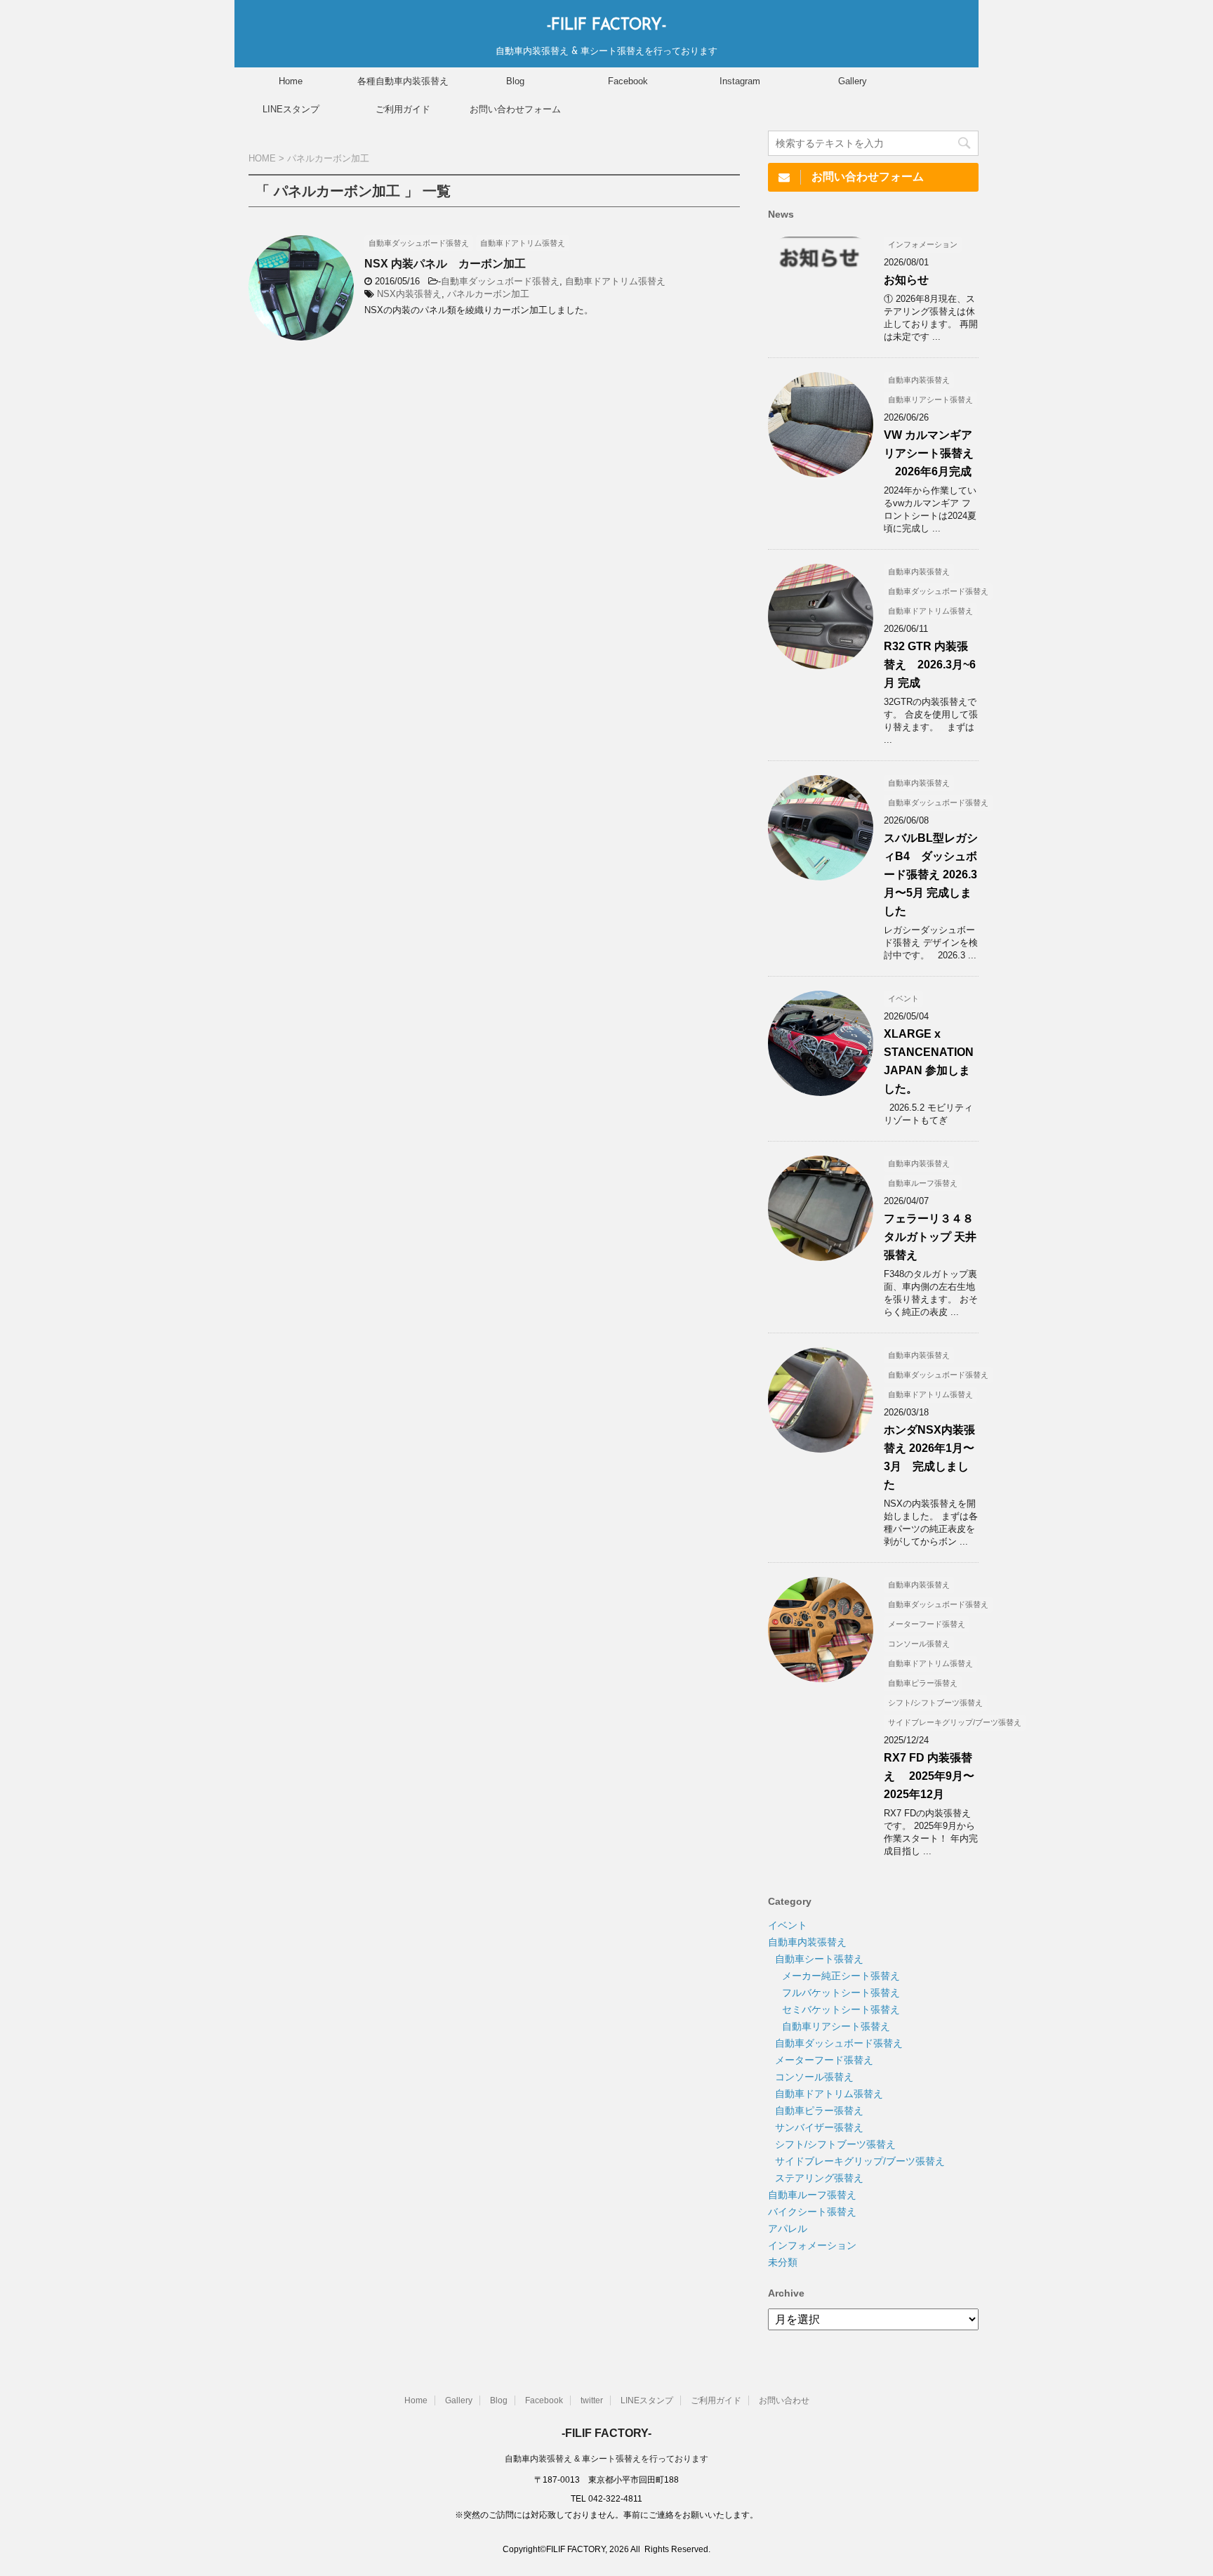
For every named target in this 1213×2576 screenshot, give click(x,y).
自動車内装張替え (807, 1942)
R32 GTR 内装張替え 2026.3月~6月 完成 (930, 665)
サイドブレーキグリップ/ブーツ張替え (860, 2161)
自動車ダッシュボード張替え (500, 281)
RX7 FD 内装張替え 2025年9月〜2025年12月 (929, 1776)
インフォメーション (812, 2245)
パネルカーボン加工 (488, 294)
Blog (515, 81)
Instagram (740, 81)
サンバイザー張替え (819, 2127)
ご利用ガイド (403, 109)
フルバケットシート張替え (841, 1993)
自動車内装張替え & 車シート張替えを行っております (606, 2459)
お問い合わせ (784, 2400)
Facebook (628, 81)
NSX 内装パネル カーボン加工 (445, 264)
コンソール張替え (814, 2077)
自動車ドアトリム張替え (615, 281)
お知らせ (906, 280)
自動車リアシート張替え (836, 2026)
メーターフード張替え (824, 2060)
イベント (788, 1925)
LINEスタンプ (291, 109)
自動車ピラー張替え (819, 2111)
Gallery (853, 81)
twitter (592, 2400)
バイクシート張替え (812, 2212)
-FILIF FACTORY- (606, 26)
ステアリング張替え (819, 2178)
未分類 (783, 2262)
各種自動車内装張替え (403, 81)
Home (291, 81)
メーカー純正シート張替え (841, 1976)
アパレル (788, 2228)
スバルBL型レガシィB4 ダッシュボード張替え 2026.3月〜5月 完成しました (931, 874)
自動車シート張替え (819, 1959)
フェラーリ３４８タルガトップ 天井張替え (930, 1237)
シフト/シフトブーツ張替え (835, 2144)
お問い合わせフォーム (515, 109)
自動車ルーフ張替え (812, 2195)
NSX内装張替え (409, 294)
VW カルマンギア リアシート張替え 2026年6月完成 (929, 453)
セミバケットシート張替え (841, 2009)
